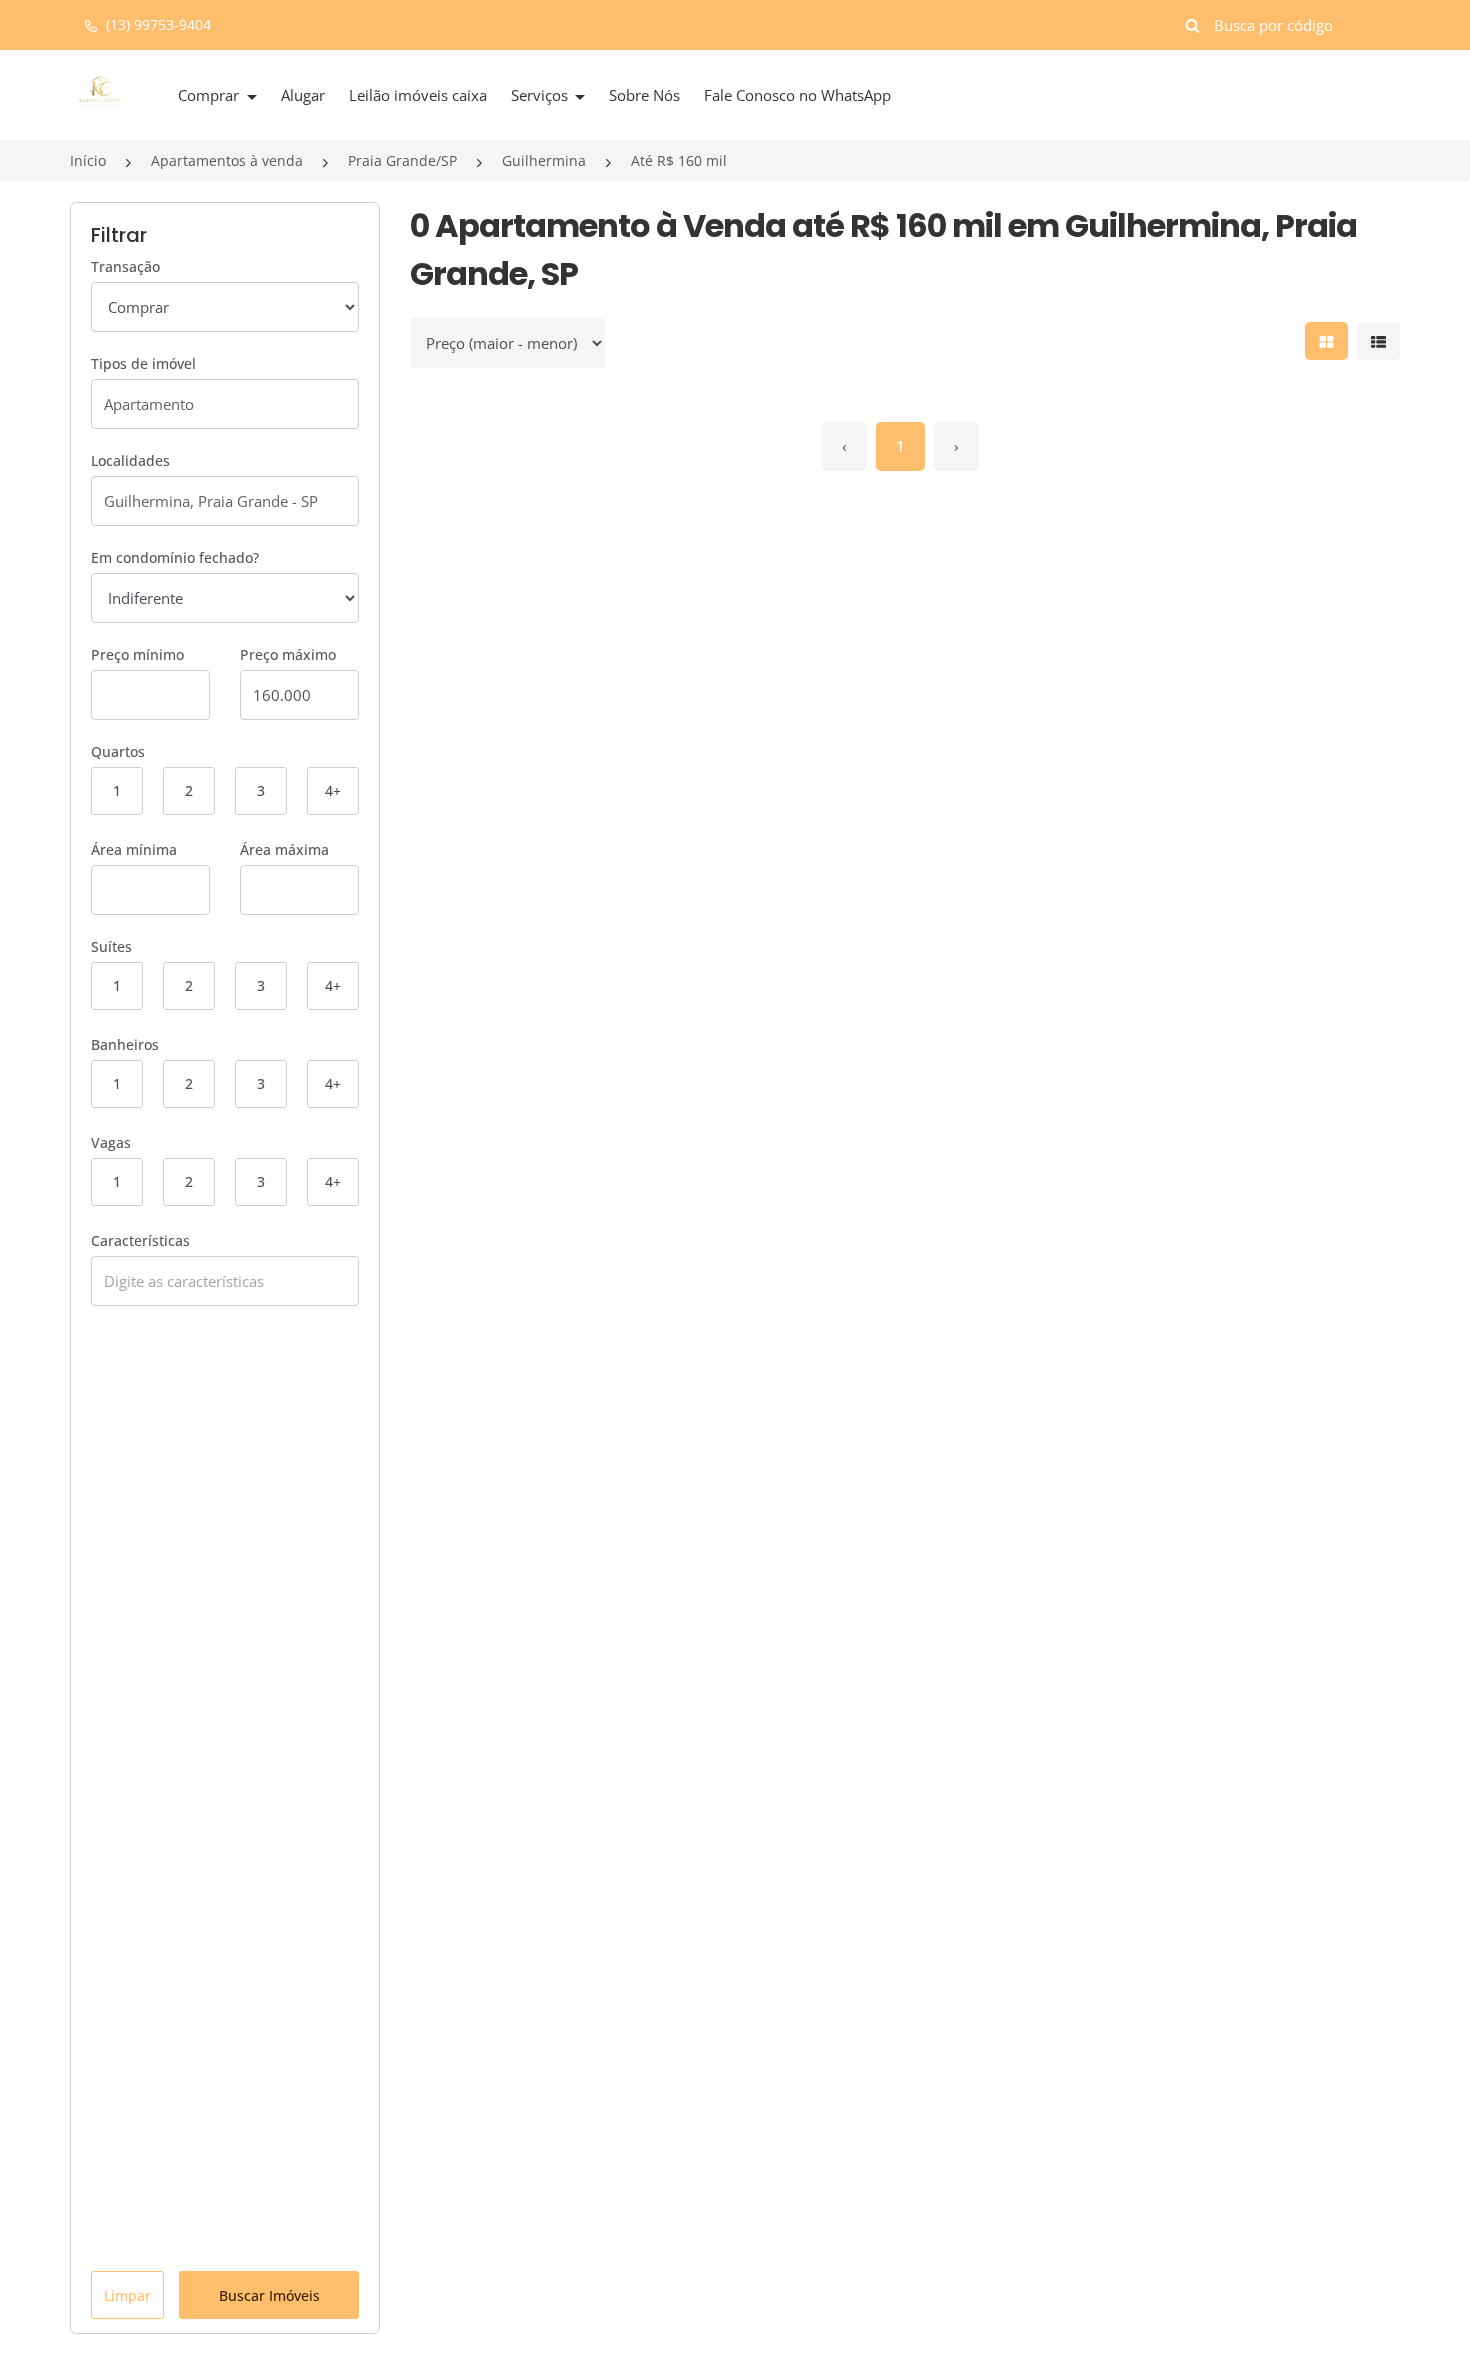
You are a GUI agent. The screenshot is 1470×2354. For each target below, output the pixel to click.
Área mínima (134, 849)
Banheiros (125, 1044)
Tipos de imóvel (143, 363)
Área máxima (284, 849)
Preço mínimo (137, 654)
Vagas (111, 1142)
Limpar (127, 2295)
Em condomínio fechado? (175, 557)
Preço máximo (288, 654)
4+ (333, 790)
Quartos (118, 751)
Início (88, 160)
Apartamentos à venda (227, 160)
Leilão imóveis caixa (418, 95)
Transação (125, 266)
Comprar (210, 95)
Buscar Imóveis (269, 2295)
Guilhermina (544, 160)
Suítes (111, 946)
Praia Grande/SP (402, 160)
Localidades (130, 460)
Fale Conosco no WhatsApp (797, 95)
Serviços (541, 95)
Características (140, 1240)
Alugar (303, 95)
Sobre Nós (644, 95)
